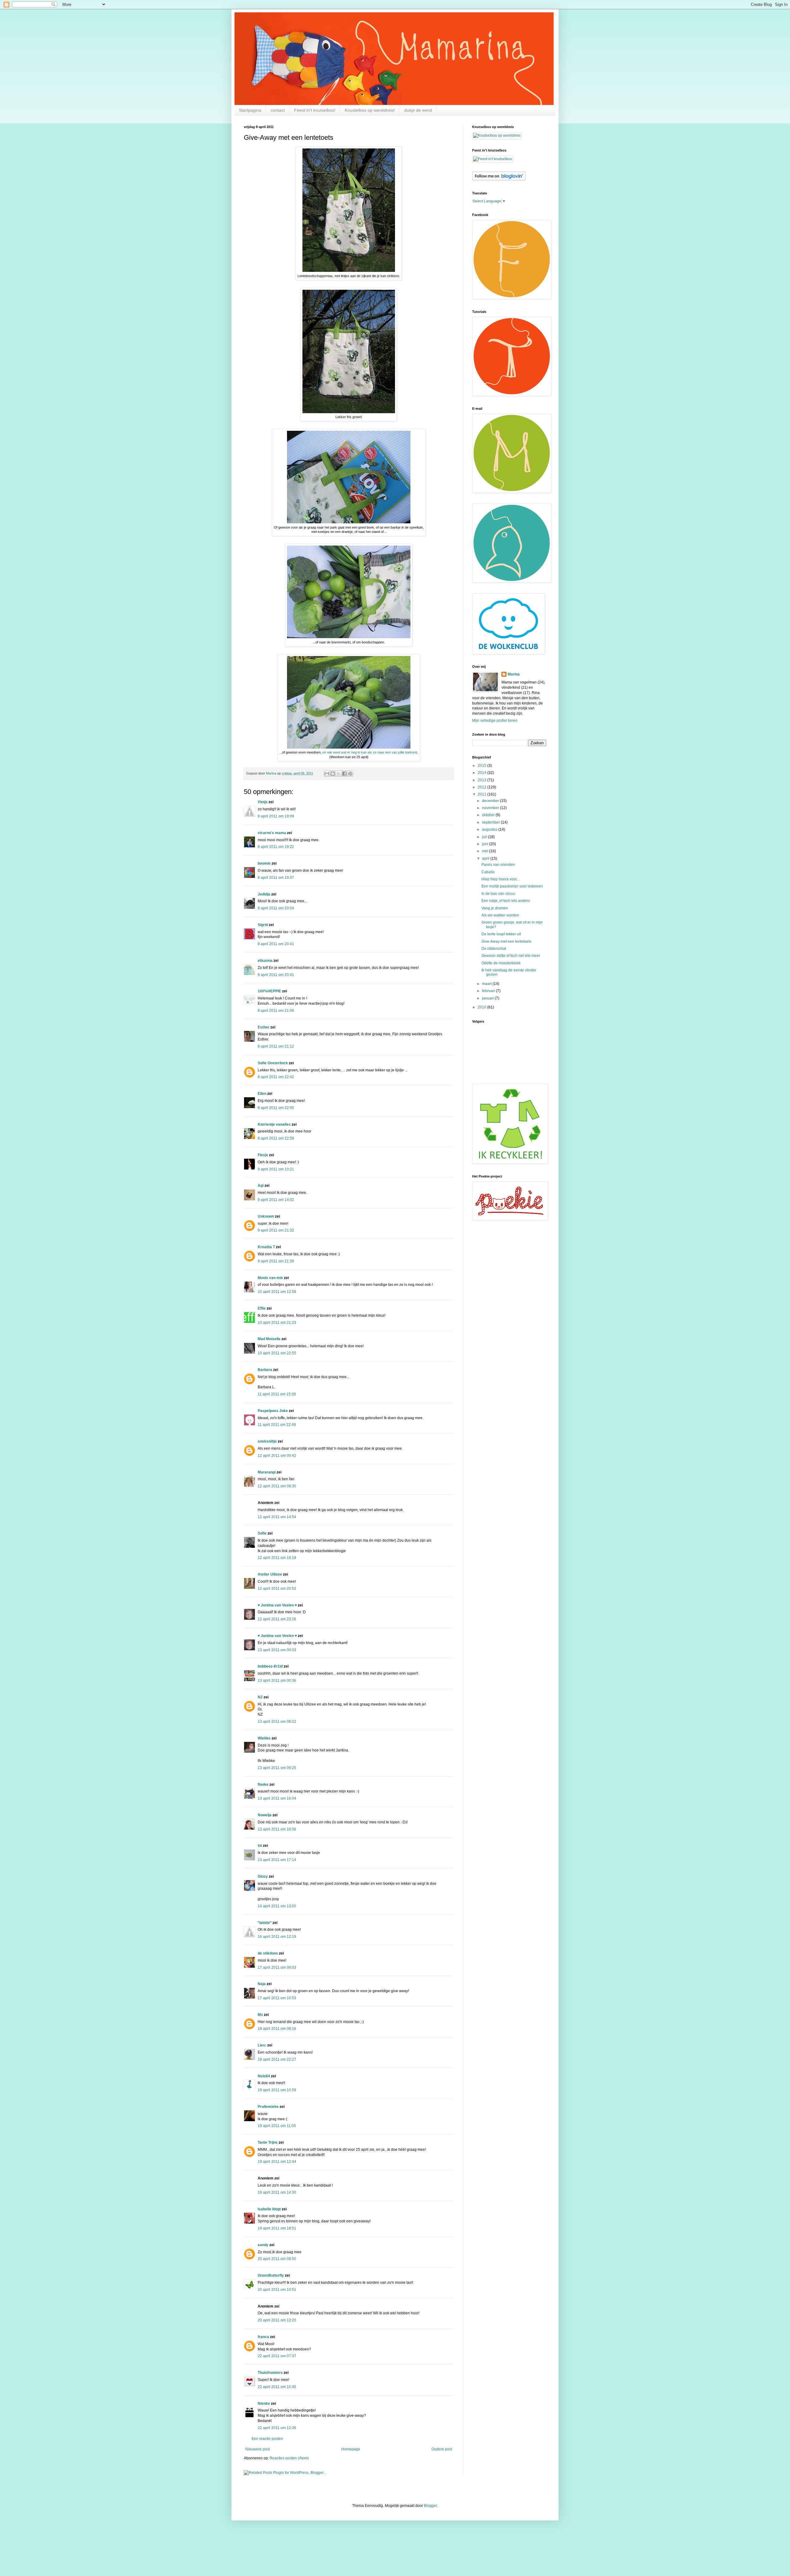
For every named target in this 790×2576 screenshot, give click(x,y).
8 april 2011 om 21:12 (276, 1046)
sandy (263, 2245)
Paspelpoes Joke (273, 1411)
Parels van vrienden (498, 865)
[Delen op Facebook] (344, 774)
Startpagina (250, 110)
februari (489, 991)
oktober (489, 815)
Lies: (262, 2045)
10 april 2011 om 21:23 (277, 1323)
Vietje (263, 802)
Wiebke (264, 1738)
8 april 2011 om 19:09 (276, 816)
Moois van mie (270, 1278)
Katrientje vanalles (274, 1124)
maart (487, 984)
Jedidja (264, 894)
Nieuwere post (258, 2449)
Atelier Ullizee (270, 1574)
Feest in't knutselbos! (315, 110)
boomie (264, 863)
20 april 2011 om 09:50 (277, 2259)
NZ (260, 1697)
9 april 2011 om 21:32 (276, 1230)
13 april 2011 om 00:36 (277, 1681)
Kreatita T (266, 1247)
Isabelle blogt (269, 2209)
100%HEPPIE (269, 991)
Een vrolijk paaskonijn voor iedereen (512, 886)
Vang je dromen (495, 908)
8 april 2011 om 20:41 (276, 944)
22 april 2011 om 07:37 (277, 2356)
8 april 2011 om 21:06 (276, 1011)
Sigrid (263, 925)
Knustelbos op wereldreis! (370, 110)
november (491, 808)
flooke (263, 1785)
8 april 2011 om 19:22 (276, 847)
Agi (261, 1186)
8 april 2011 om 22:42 (276, 1077)
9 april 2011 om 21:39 (276, 1261)
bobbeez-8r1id (270, 1666)
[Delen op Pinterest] (350, 774)
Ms (260, 2015)
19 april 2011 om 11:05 (277, 2126)
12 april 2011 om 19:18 (277, 1558)
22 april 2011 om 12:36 (277, 2428)
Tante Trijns (268, 2142)
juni (486, 844)
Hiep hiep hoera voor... (500, 879)
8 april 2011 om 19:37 (276, 878)
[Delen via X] (339, 774)
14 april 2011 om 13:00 (277, 1906)
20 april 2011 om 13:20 (277, 2320)
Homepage (351, 2449)
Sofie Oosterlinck (273, 1063)
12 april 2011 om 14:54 (277, 1517)
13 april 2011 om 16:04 (277, 1798)
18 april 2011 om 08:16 (277, 2029)
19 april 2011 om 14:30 (277, 2192)
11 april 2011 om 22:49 (277, 1425)
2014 (482, 773)
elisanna (265, 961)
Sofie (262, 1533)
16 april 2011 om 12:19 (277, 1937)
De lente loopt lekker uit (501, 934)
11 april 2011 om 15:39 (277, 1394)
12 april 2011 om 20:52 (277, 1589)
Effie (262, 1308)
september (491, 822)
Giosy (263, 1876)
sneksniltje (267, 1441)
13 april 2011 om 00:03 (277, 1650)
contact (278, 110)
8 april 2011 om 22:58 (276, 1138)
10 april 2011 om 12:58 (277, 1292)
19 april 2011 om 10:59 (277, 2090)
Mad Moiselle (269, 1339)
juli (485, 837)
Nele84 (264, 2076)
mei (486, 851)
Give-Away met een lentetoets (506, 941)
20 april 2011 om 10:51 (277, 2290)
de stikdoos (268, 1953)
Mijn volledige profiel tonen (495, 721)
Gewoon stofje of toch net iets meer (511, 956)
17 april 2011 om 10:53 (277, 1998)
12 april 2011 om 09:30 (277, 1486)
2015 (482, 766)
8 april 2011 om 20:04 (276, 908)
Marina (514, 674)
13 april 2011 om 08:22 (277, 1722)
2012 (482, 787)
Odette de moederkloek (501, 963)
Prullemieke (268, 2107)
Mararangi (267, 1472)
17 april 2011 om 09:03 (277, 1967)
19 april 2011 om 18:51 (277, 2228)
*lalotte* (265, 1923)
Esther (264, 1027)
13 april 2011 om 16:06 (277, 1829)
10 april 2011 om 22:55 (277, 1353)
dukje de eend (418, 110)
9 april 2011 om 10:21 (276, 1169)
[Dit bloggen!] (333, 774)
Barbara (265, 1370)
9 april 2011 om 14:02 (276, 1200)
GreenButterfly (271, 2275)
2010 (482, 1007)
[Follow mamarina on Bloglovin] (499, 179)
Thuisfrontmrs (270, 2373)
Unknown (266, 1216)
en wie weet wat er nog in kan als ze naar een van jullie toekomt (369, 752)
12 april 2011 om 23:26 (277, 1619)
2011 (482, 794)
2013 (482, 780)
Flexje (263, 1155)
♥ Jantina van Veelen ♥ (277, 1605)
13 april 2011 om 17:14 (277, 1860)
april (486, 858)
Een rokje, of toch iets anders (506, 901)
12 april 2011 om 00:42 (277, 1456)
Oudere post (442, 2449)
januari (488, 998)
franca (263, 2337)
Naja (262, 1984)
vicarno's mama (272, 833)
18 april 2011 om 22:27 (277, 2059)
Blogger (430, 2506)
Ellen (262, 1094)
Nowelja (265, 1815)
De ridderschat (494, 949)
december (491, 801)
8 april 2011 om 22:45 (276, 1108)
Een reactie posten (267, 2439)
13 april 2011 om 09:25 (277, 1768)
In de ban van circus (498, 894)
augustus (490, 829)
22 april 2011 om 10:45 (277, 2387)
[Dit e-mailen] (327, 774)
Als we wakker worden (500, 915)
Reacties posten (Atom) (289, 2458)
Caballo (488, 872)
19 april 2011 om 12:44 (277, 2162)
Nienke (264, 2404)
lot (260, 1846)
